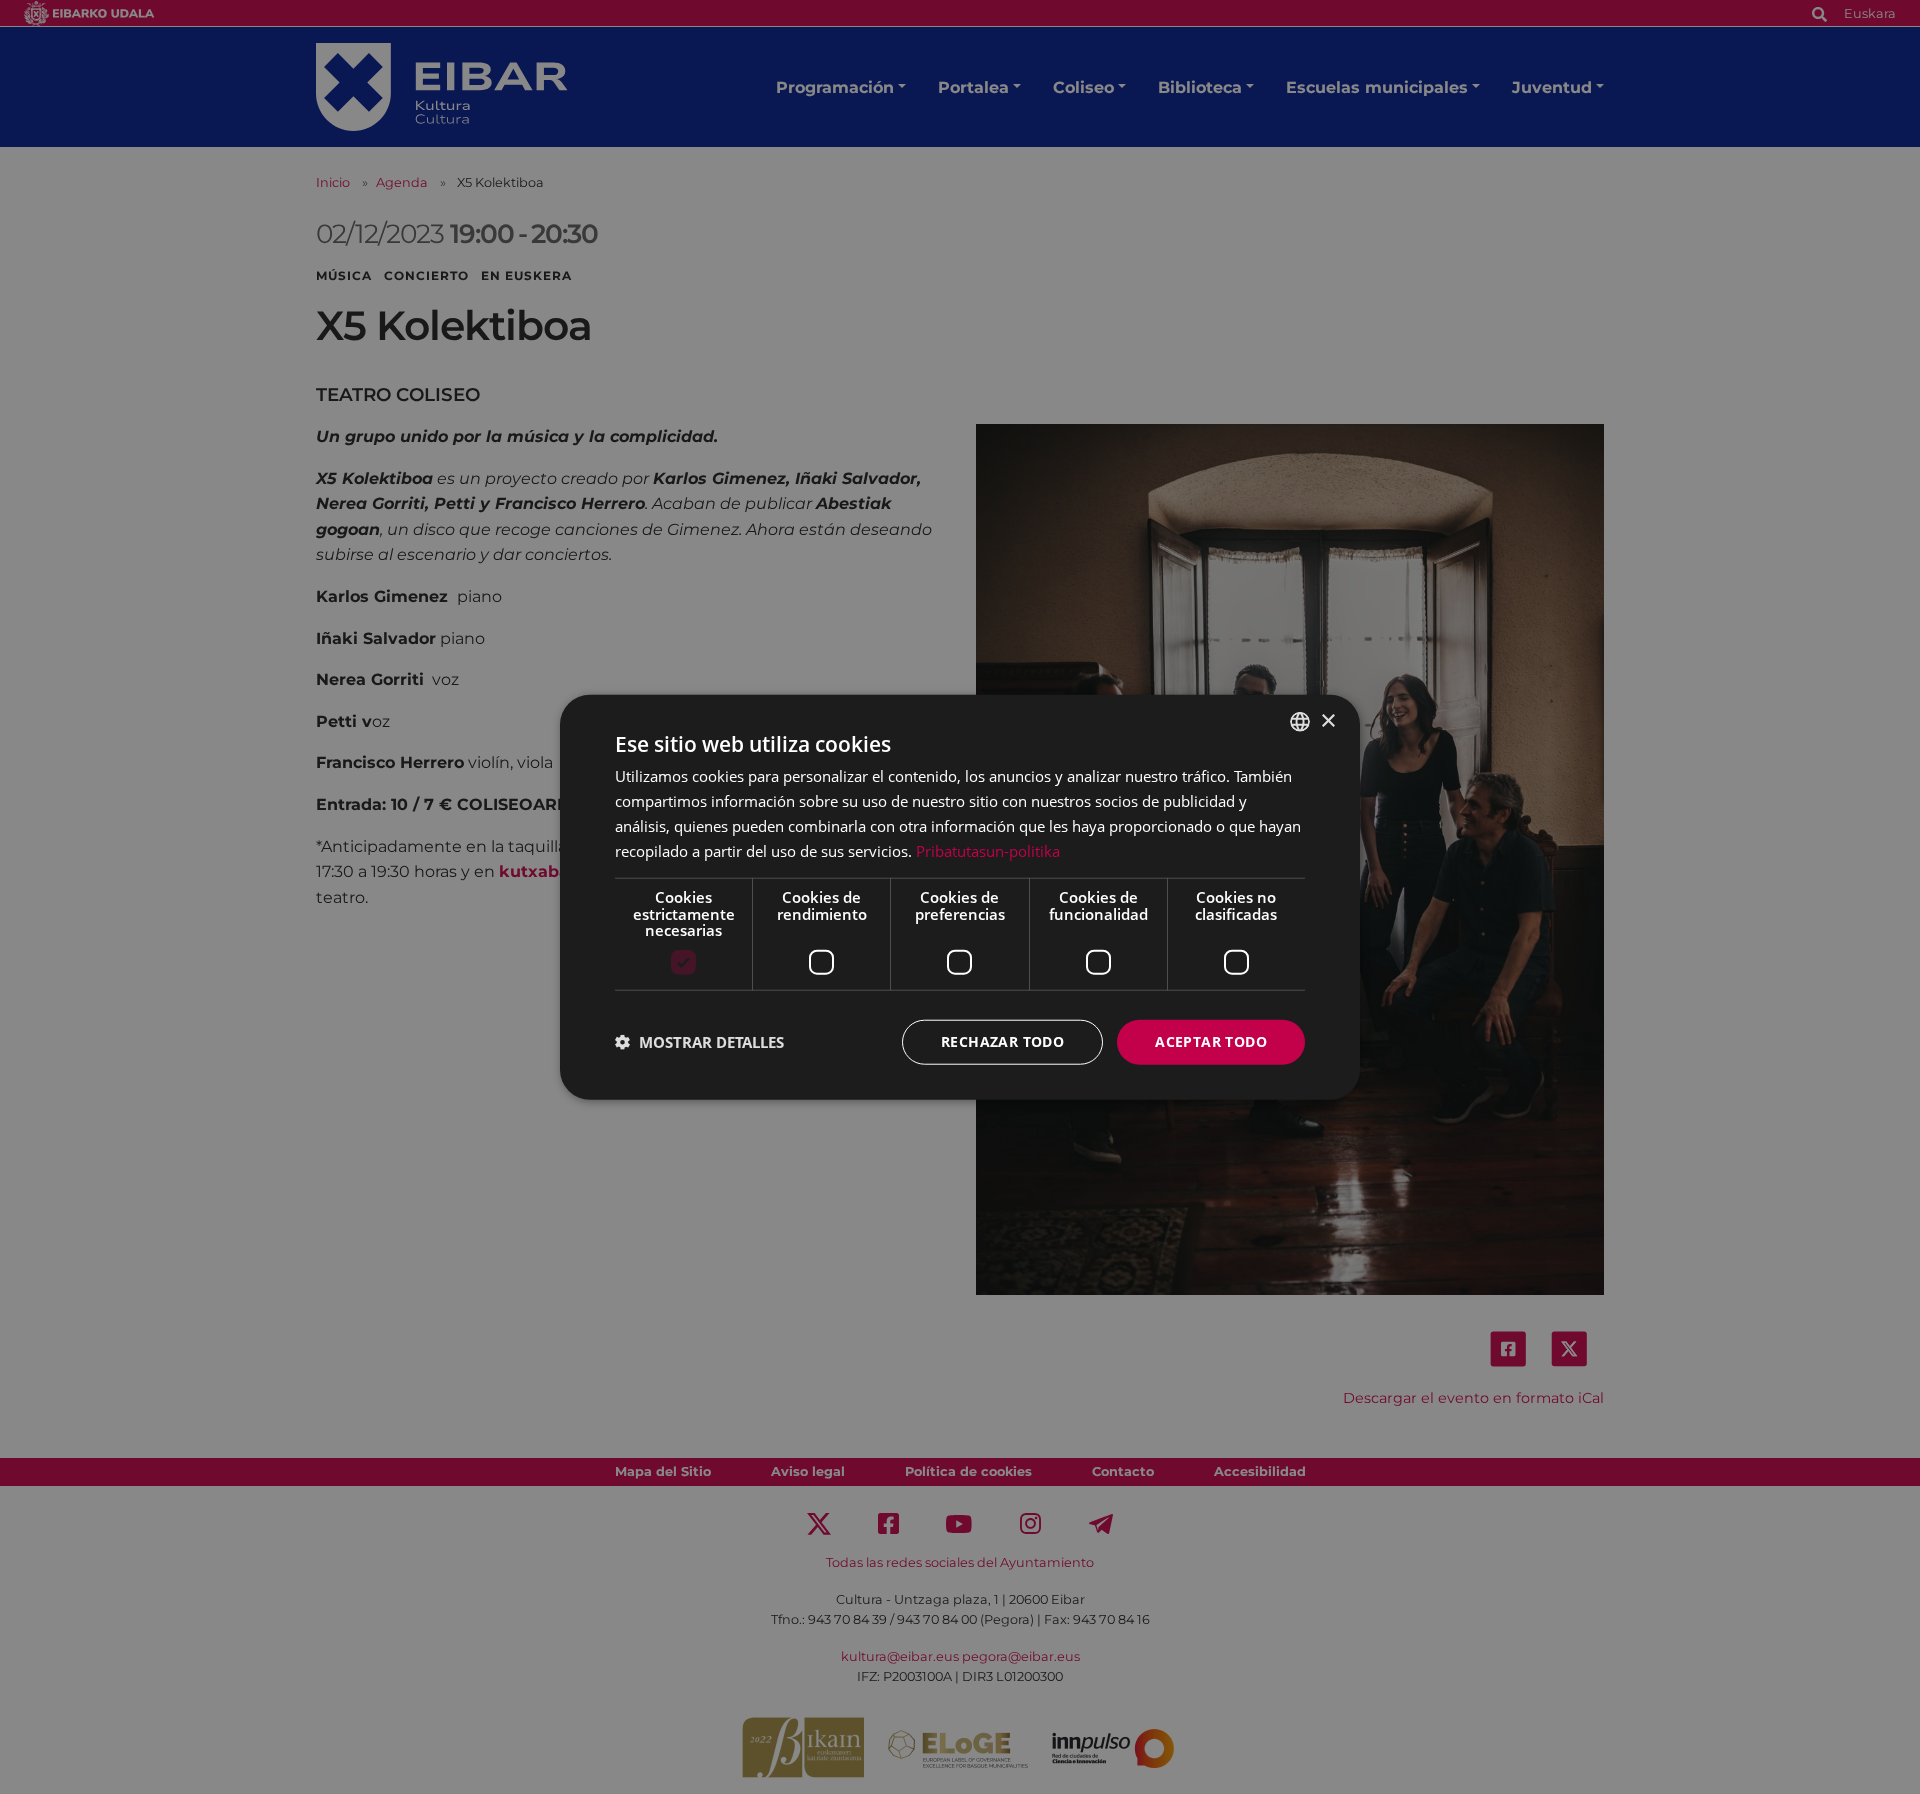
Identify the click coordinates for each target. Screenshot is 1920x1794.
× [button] (1327, 720)
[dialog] (960, 897)
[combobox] (1300, 722)
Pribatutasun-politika (988, 850)
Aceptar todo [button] (1211, 1041)
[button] (699, 1042)
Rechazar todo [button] (1002, 1041)
